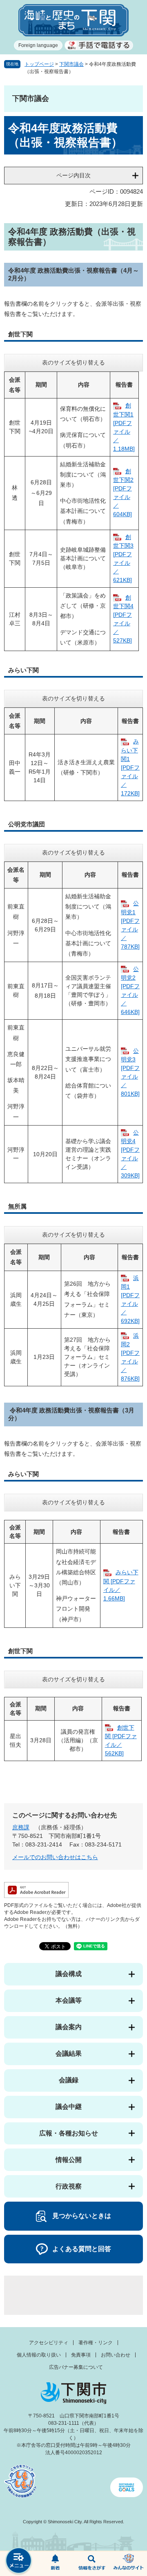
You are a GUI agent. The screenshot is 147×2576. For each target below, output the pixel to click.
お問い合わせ (116, 2355)
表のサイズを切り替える (73, 363)
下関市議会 (71, 64)
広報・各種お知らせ (69, 2133)
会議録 (69, 2080)
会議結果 (69, 2053)
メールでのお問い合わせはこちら (55, 1857)
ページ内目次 (73, 175)
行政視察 (69, 2186)
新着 (55, 2564)
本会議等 (69, 2000)
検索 (92, 2564)
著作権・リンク (96, 2343)
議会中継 (69, 2107)
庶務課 (21, 1827)
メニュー (18, 2561)
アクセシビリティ (49, 2343)
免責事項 (81, 2355)
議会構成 (69, 1974)
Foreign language (38, 45)
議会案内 (69, 2027)
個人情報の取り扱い (39, 2355)
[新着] (55, 2564)
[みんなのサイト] (129, 2564)
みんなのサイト (129, 2564)
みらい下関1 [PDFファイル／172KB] (130, 767)
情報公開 (69, 2160)
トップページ (39, 64)
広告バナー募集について (76, 2367)
